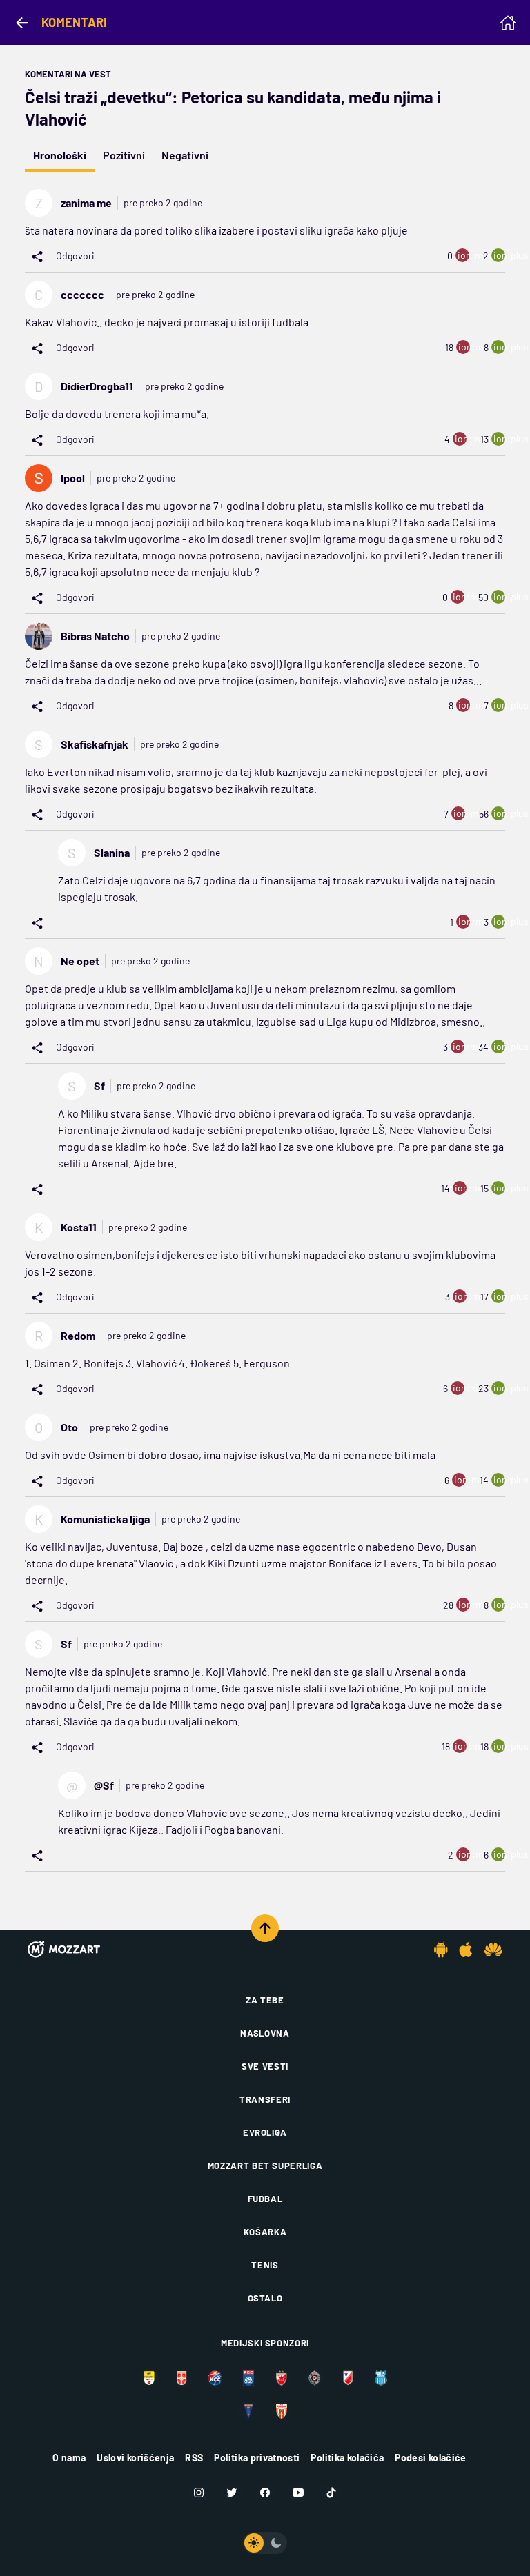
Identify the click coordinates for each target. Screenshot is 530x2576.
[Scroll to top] (265, 1928)
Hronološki (60, 155)
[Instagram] (199, 2493)
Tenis (265, 2265)
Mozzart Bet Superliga (265, 2166)
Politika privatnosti (257, 2458)
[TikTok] (331, 2493)
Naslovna (265, 2033)
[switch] (265, 2543)
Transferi (265, 2099)
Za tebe (265, 2000)
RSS (194, 2458)
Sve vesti (265, 2066)
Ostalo (265, 2298)
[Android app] (441, 1950)
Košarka (265, 2232)
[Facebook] (265, 2493)
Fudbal (265, 2199)
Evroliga (265, 2132)
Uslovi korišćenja (135, 2458)
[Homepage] (508, 23)
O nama (69, 2458)
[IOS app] (466, 1950)
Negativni (185, 155)
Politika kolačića (347, 2458)
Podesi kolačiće (430, 2458)
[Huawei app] (493, 1950)
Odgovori (75, 256)
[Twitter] (232, 2493)
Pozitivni (124, 155)
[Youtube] (298, 2493)
